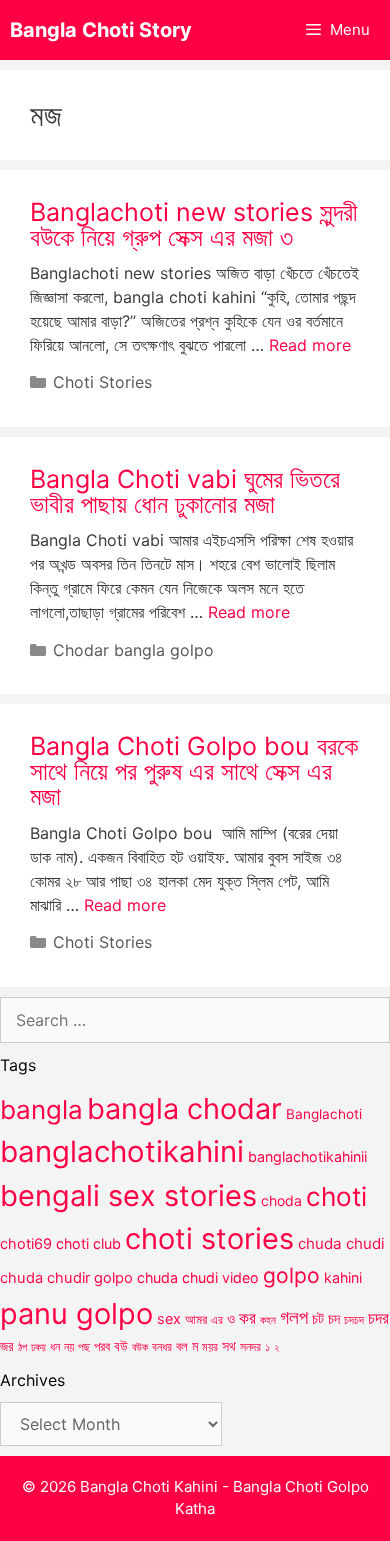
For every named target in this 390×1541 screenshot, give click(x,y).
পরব (102, 1346)
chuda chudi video (198, 1277)
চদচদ (354, 1320)
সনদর (250, 1347)
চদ (334, 1319)
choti (336, 1196)
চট (318, 1318)
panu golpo (76, 1313)
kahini (343, 1277)
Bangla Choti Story (101, 30)
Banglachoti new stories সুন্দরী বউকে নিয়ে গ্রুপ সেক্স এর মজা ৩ (194, 224)
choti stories (209, 1238)
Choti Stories (102, 382)
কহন (268, 1320)
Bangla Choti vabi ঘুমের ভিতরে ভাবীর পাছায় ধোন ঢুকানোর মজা (185, 491)
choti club (88, 1243)
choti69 (26, 1243)
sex (169, 1318)
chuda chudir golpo (66, 1278)
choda (281, 1200)
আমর (196, 1319)
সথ (229, 1345)
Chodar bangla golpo (133, 650)
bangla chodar (184, 1108)
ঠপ (22, 1347)
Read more (310, 345)
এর (217, 1319)
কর (247, 1317)
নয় (69, 1347)
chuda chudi (341, 1243)
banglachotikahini (122, 1151)
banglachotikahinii (307, 1156)
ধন (55, 1347)
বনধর (162, 1347)
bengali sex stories (128, 1195)
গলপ (294, 1317)
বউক (140, 1347)
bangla (41, 1109)
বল (182, 1346)
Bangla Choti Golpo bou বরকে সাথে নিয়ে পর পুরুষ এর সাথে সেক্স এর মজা (194, 771)
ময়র (210, 1346)
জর (7, 1346)
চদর (378, 1318)
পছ (84, 1347)
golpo (291, 1275)
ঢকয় (38, 1347)
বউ (121, 1346)
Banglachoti (324, 1114)
